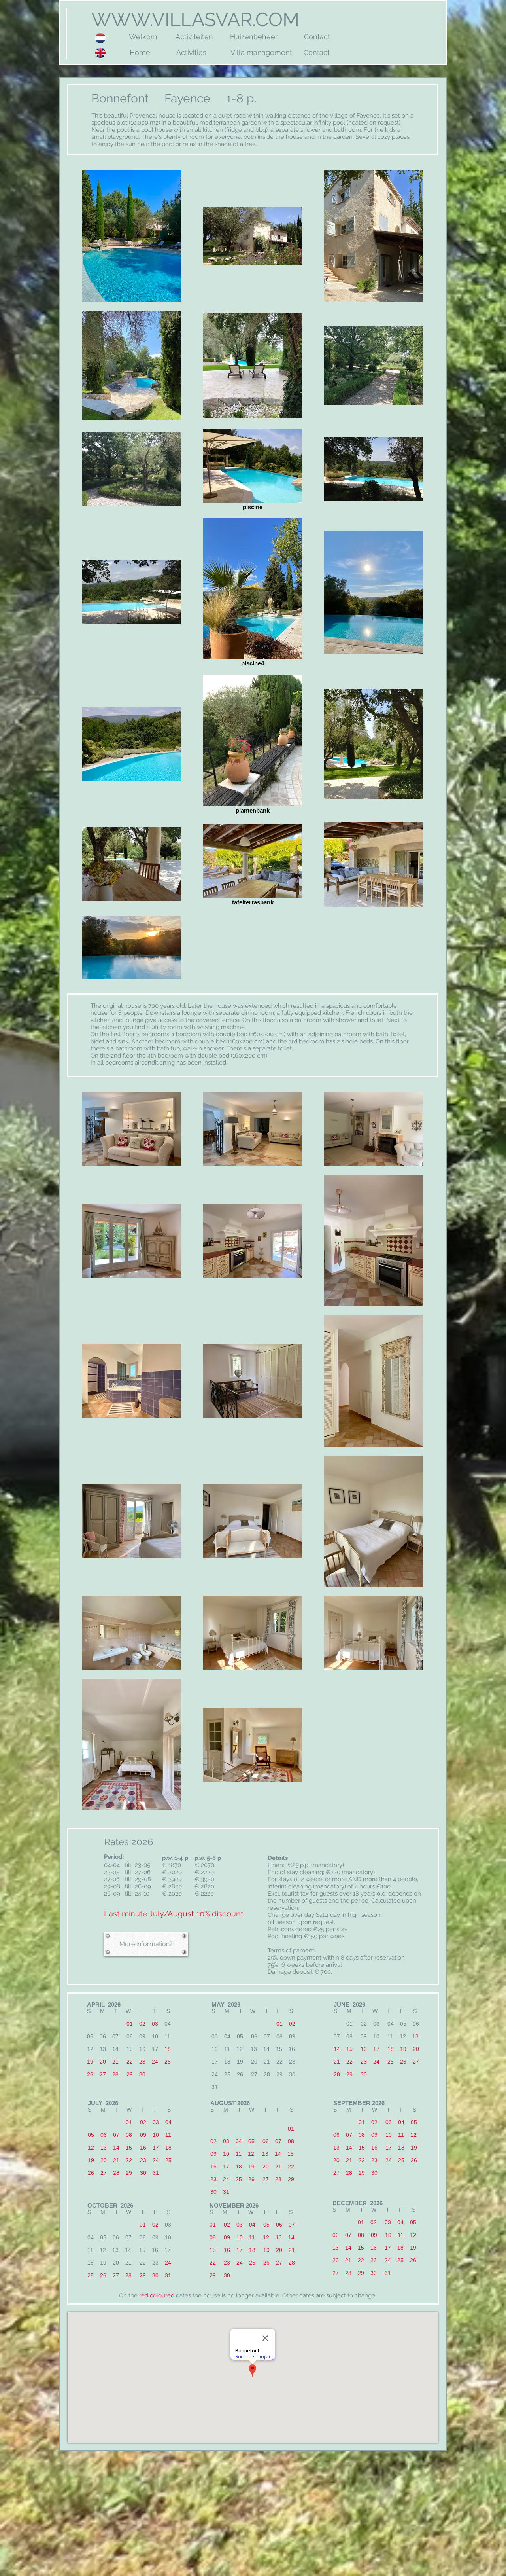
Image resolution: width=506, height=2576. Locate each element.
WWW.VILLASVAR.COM (193, 19)
